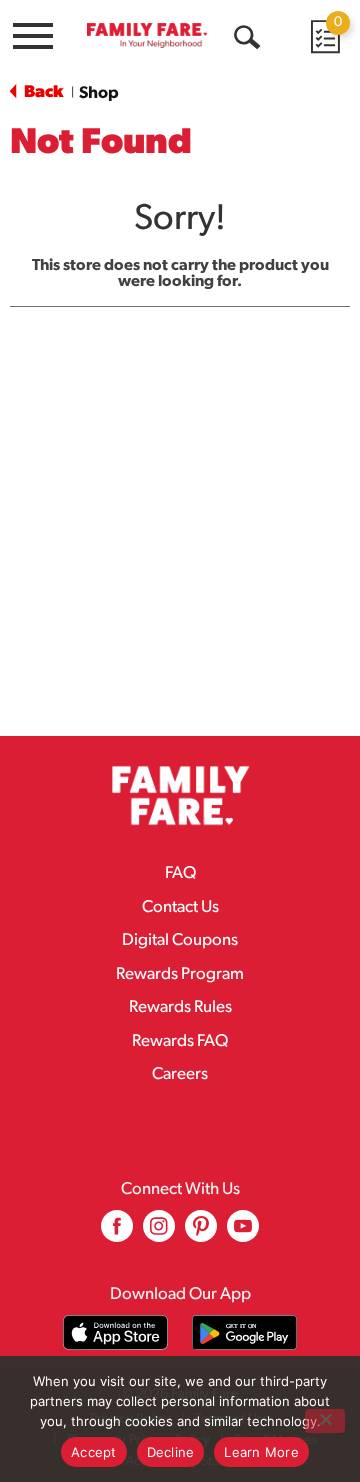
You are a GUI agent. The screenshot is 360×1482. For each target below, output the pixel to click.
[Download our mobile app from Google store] (244, 1332)
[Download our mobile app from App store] (115, 1332)
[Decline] (325, 1421)
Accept (94, 1452)
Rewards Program (180, 974)
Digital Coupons (180, 940)
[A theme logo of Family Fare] (147, 35)
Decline (171, 1452)
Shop (99, 93)
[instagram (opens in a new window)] (159, 1233)
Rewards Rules (180, 1007)
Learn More (261, 1452)
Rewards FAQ (180, 1041)
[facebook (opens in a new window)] (117, 1233)
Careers (180, 1074)
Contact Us (180, 907)
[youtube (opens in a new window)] (243, 1233)
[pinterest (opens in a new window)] (201, 1233)
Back (42, 92)
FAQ (180, 873)
